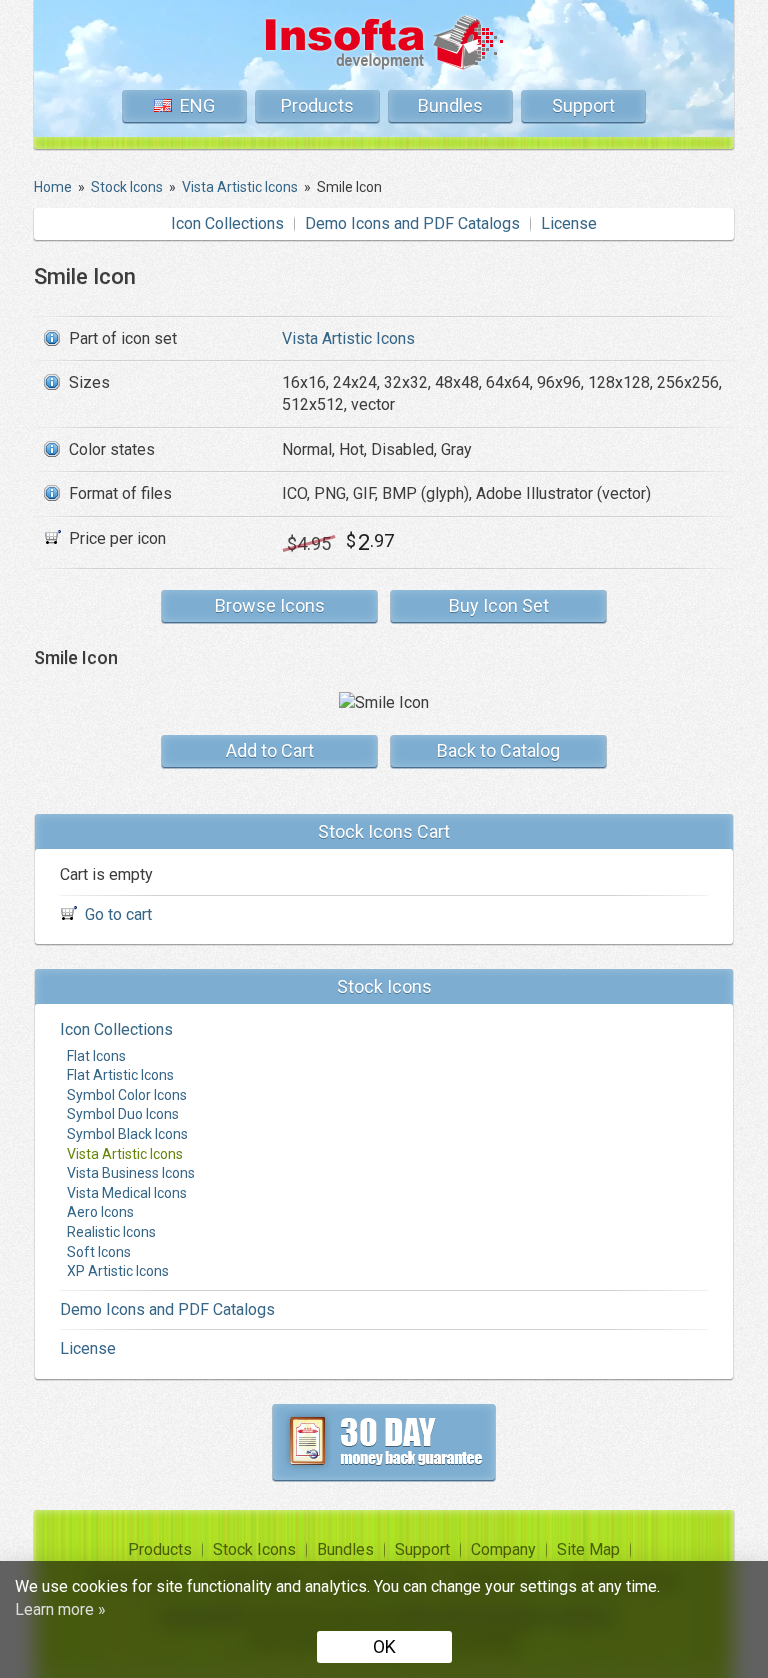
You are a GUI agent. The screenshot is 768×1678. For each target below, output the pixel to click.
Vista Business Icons (131, 1173)
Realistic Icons (111, 1232)
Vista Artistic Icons (348, 338)
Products (317, 105)
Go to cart (118, 914)
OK (384, 1646)
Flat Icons (96, 1056)
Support (583, 105)
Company (503, 1549)
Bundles (450, 105)
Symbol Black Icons (127, 1134)
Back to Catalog (498, 750)
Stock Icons (254, 1549)
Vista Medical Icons (127, 1193)
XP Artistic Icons (118, 1271)
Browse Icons (270, 605)
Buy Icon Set (499, 605)
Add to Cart (270, 750)
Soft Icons (99, 1252)
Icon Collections (227, 223)
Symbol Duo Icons (123, 1114)
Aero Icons (100, 1212)
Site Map (588, 1549)
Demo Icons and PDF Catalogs (412, 223)
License (569, 223)
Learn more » (60, 1609)
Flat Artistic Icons (120, 1075)
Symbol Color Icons (127, 1095)
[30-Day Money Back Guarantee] (384, 1442)
